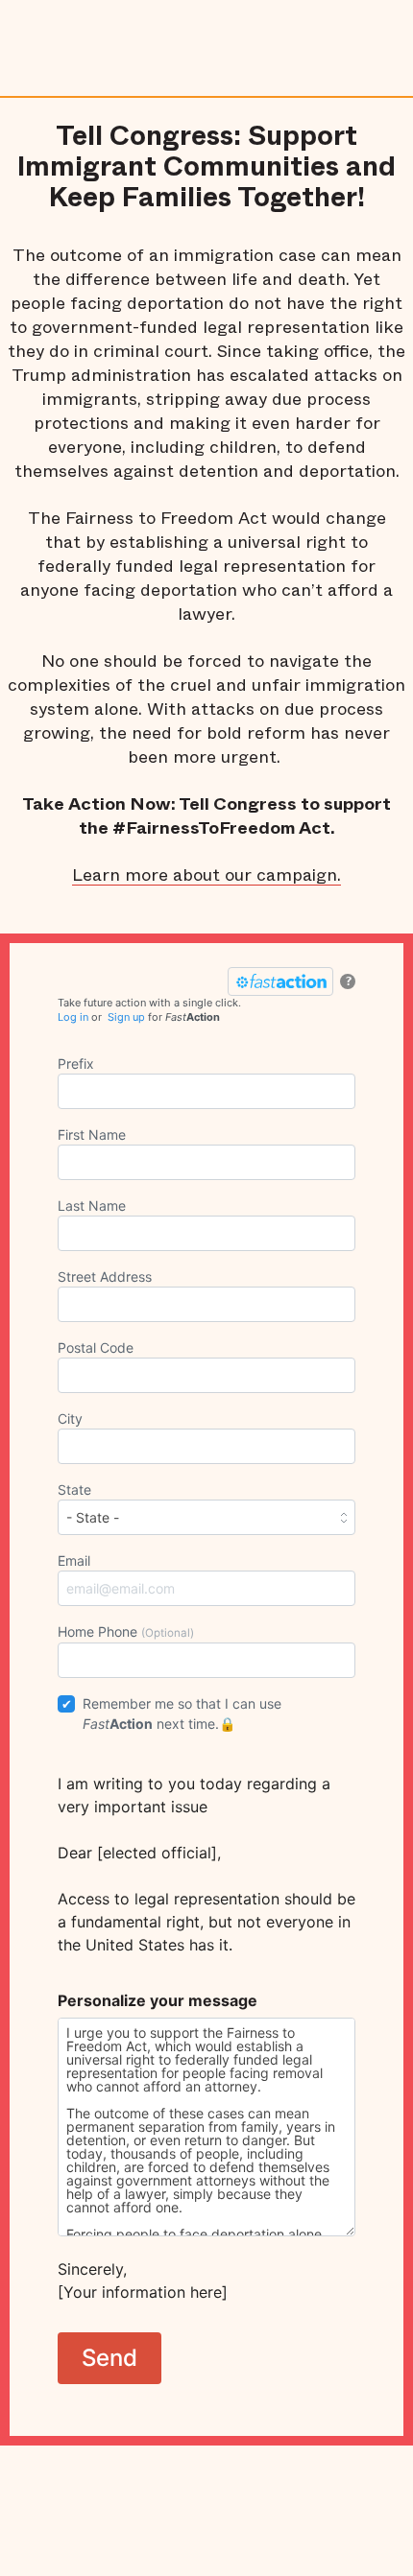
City (70, 1418)
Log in (73, 1017)
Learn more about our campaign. (206, 875)
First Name (92, 1134)
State (74, 1489)
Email (74, 1560)
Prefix (76, 1063)
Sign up (126, 1017)
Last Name (92, 1205)
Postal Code (96, 1347)
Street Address (105, 1276)
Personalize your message (158, 2000)
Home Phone (126, 1631)
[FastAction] (280, 981)
